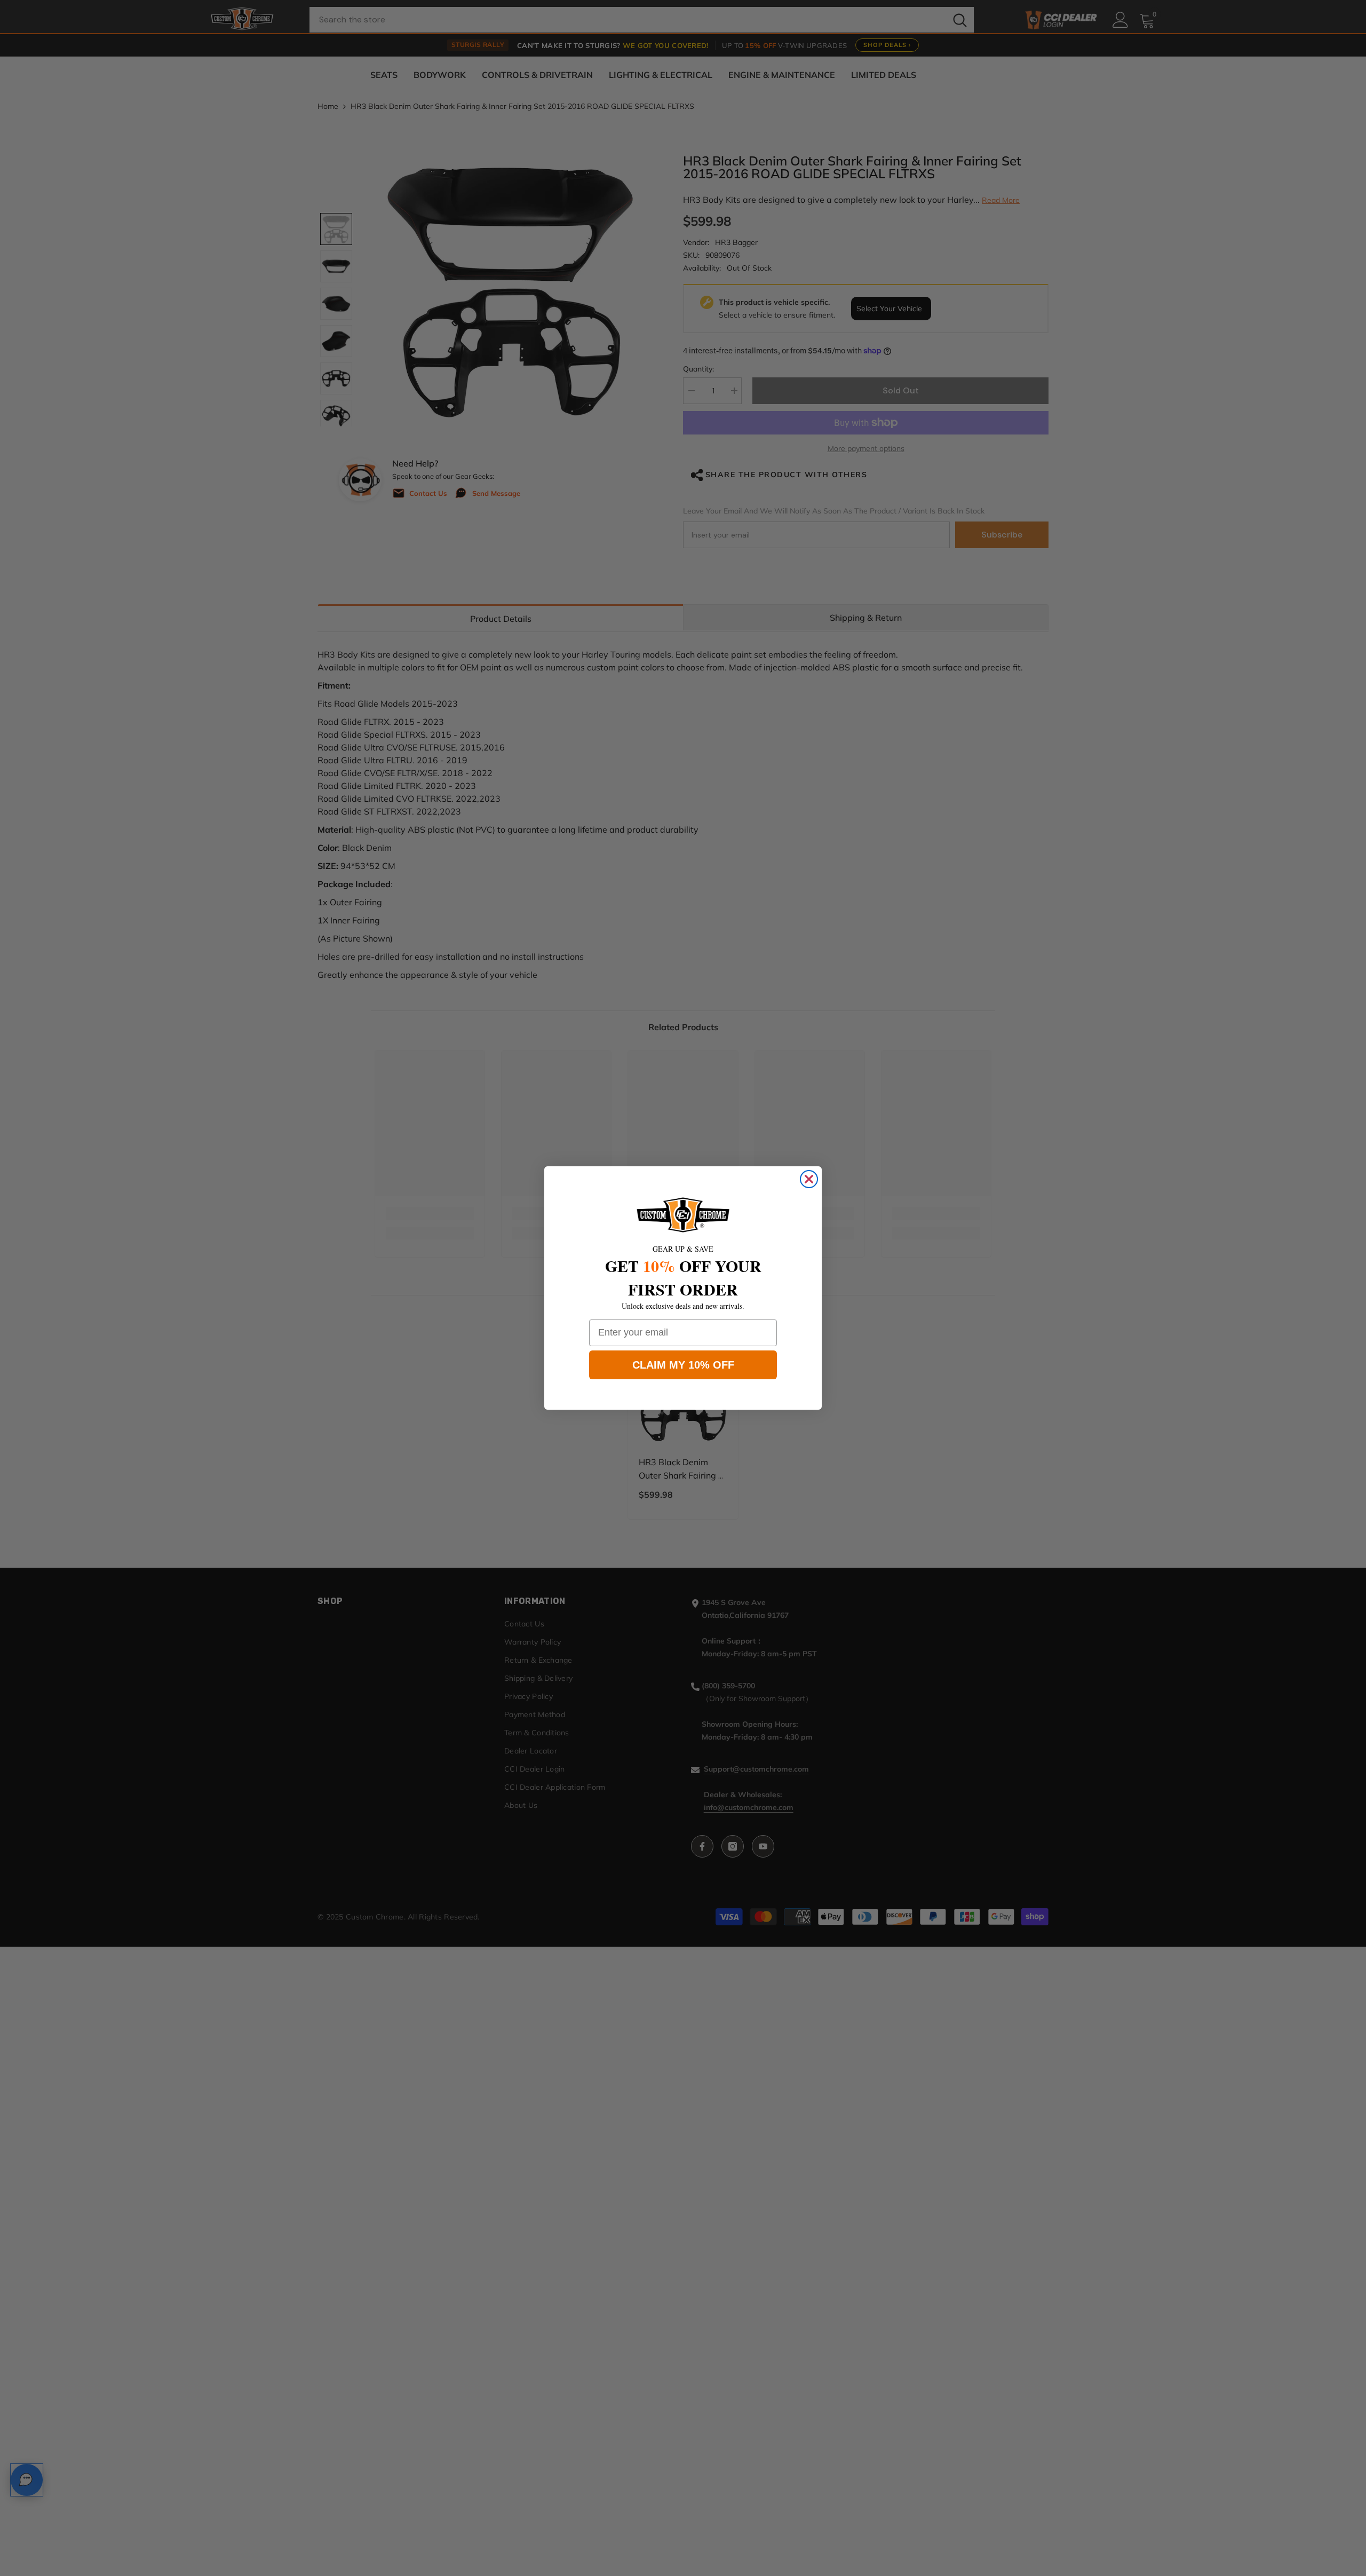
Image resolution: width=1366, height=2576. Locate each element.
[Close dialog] (809, 1179)
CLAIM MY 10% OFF (683, 1365)
